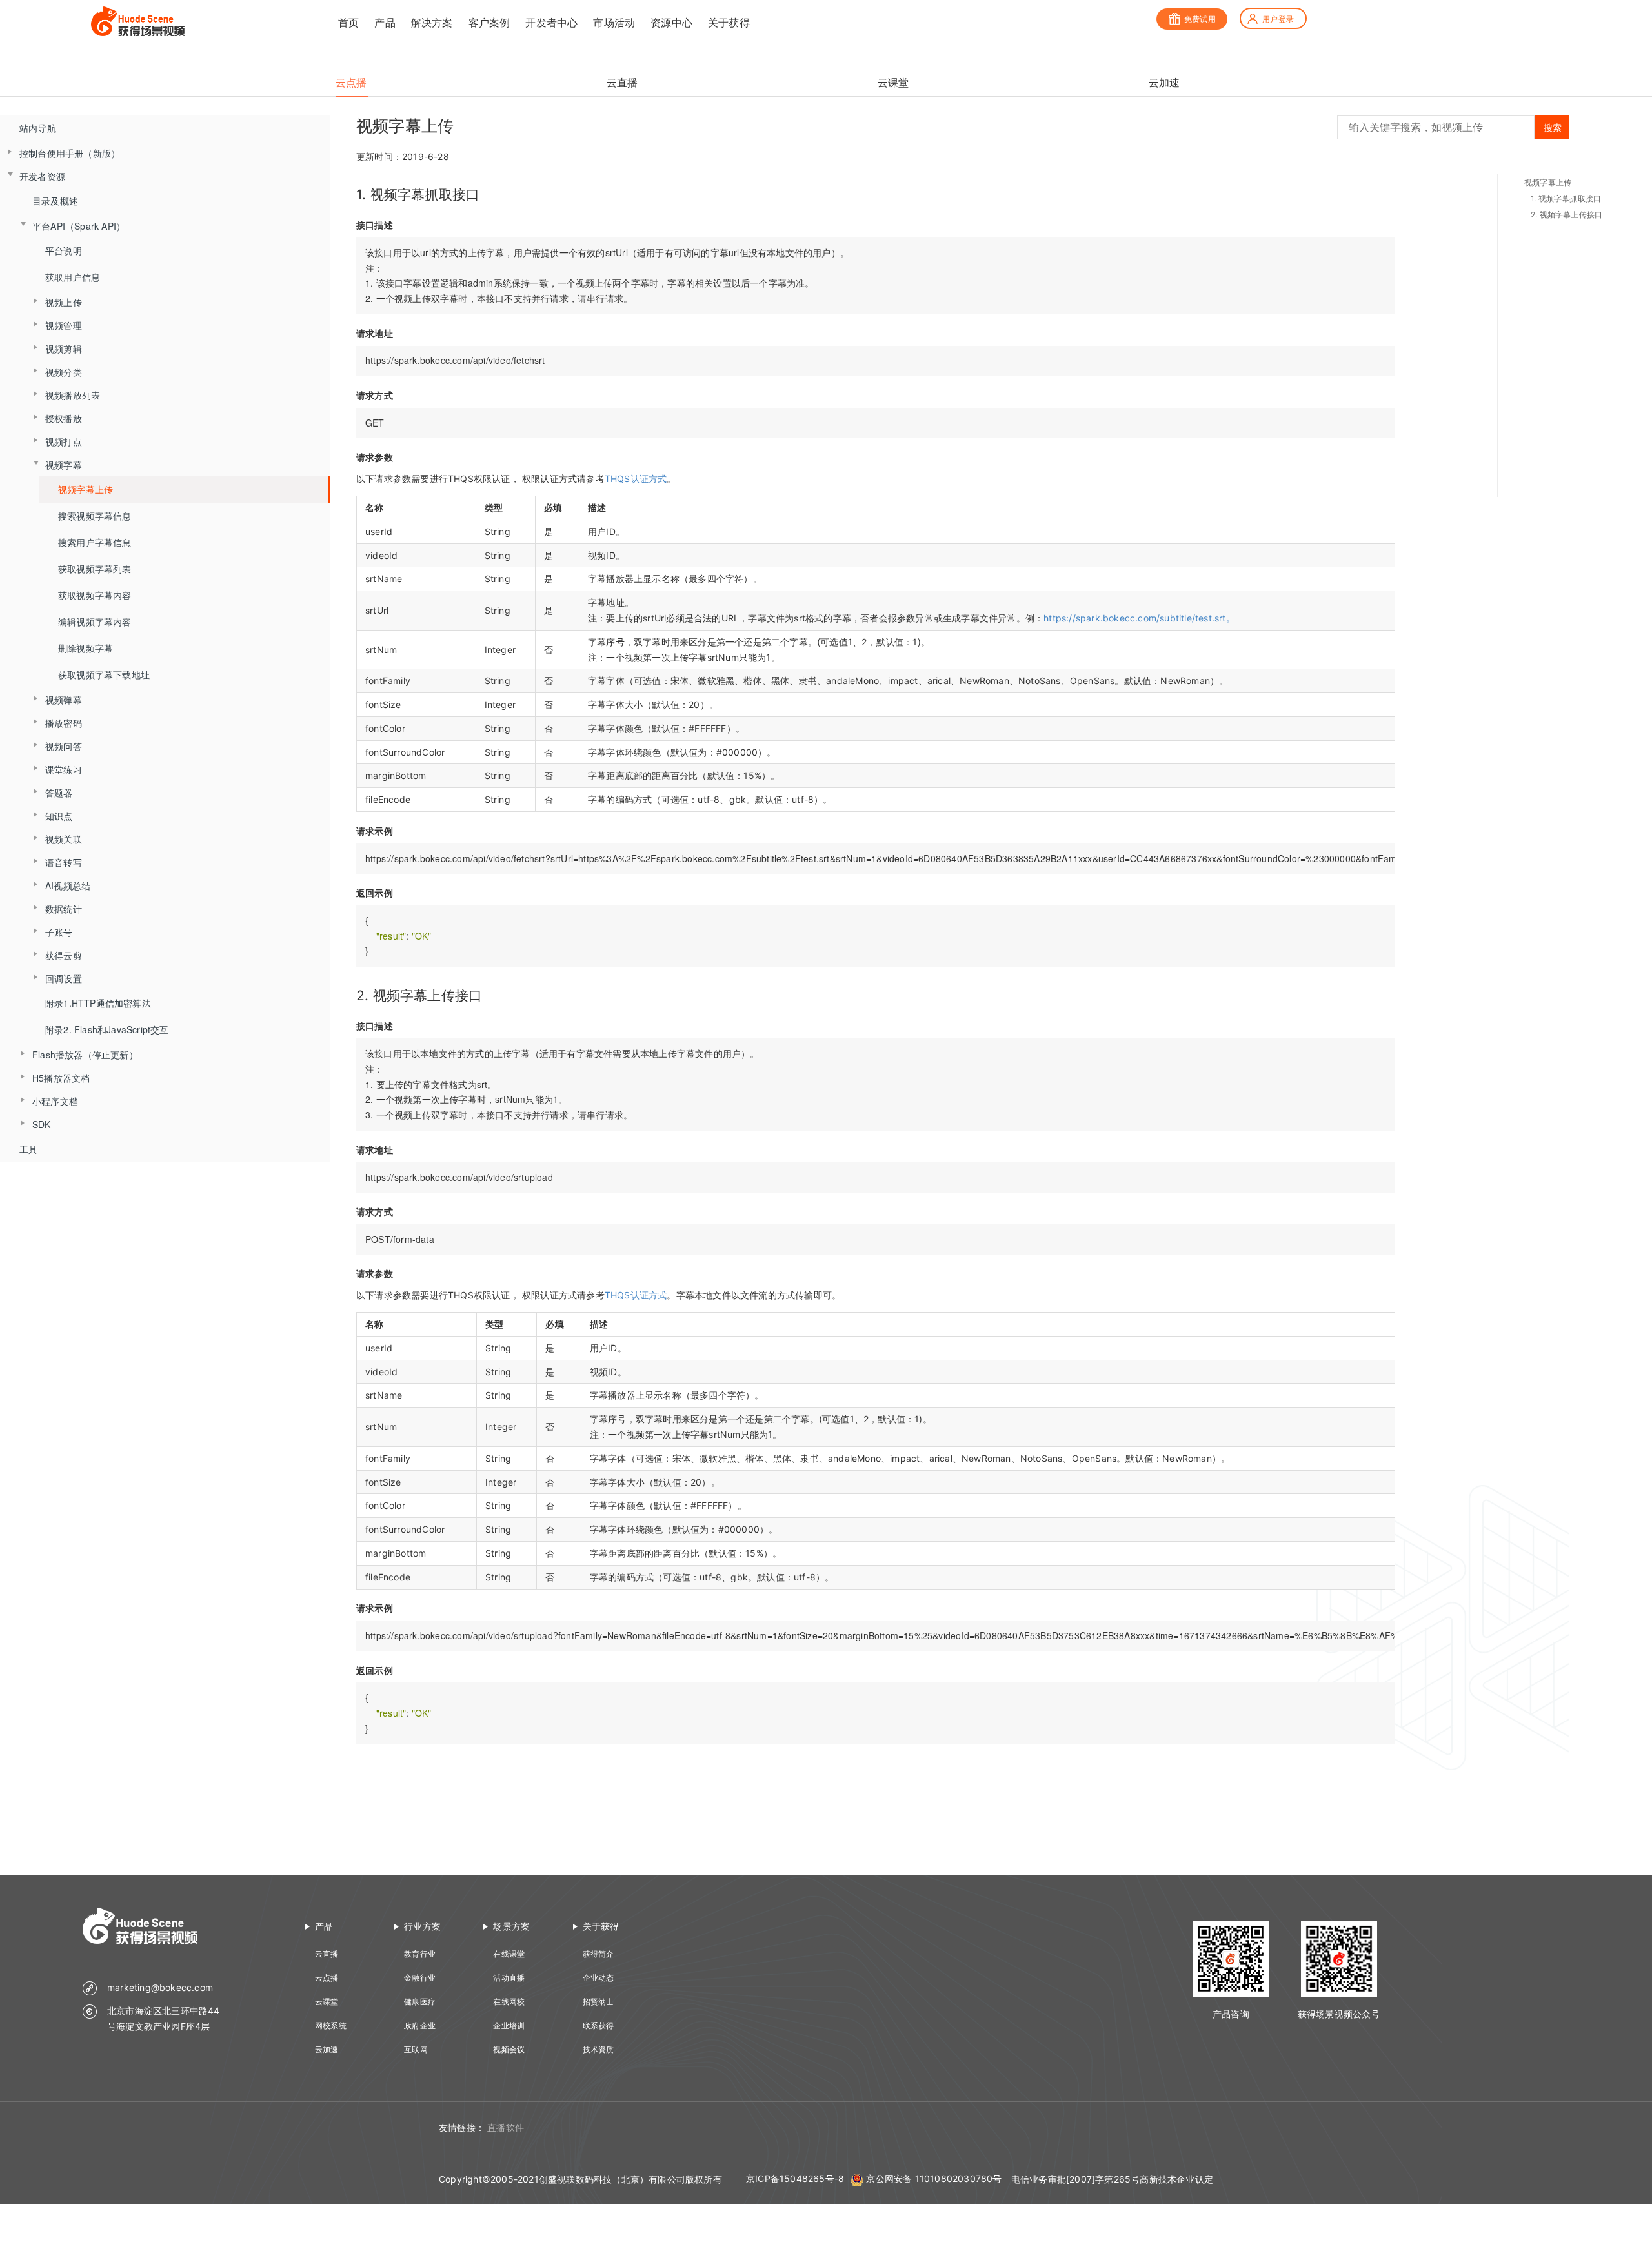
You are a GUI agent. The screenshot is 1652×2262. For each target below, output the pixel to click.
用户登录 (1278, 19)
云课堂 (327, 2002)
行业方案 (422, 1926)
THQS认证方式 (636, 479)
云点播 (327, 1978)
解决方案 (432, 23)
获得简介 (599, 1954)
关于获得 (729, 23)
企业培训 (509, 2025)
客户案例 (489, 23)
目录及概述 (55, 201)
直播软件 (506, 2127)
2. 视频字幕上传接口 (1566, 215)
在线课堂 (509, 1954)
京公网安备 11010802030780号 (934, 2178)
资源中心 (671, 23)
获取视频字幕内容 (95, 595)
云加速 (327, 2049)
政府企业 (420, 2025)
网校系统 (331, 2025)
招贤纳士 (599, 2002)
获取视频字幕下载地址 (104, 674)
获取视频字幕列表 (95, 569)
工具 (28, 1149)
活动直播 (509, 1978)
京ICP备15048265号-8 (795, 2178)
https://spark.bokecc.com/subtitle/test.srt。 (1139, 618)
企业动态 (599, 1978)
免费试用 (1200, 19)
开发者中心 (551, 23)
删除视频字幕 (86, 648)
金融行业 (420, 1978)
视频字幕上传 (86, 489)
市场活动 (614, 23)
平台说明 (64, 250)
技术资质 (599, 2049)
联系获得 (599, 2025)
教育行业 (420, 1954)
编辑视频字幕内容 (95, 621)
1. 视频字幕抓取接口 (1566, 198)
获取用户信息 (73, 277)
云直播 (327, 1954)
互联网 (416, 2049)
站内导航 (38, 128)
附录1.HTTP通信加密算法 (98, 1003)
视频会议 (509, 2049)
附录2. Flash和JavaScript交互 (107, 1029)
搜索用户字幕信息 (95, 542)
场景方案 (511, 1926)
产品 (385, 23)
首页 (348, 23)
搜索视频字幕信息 (95, 516)
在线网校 (509, 2002)
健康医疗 (420, 2002)
